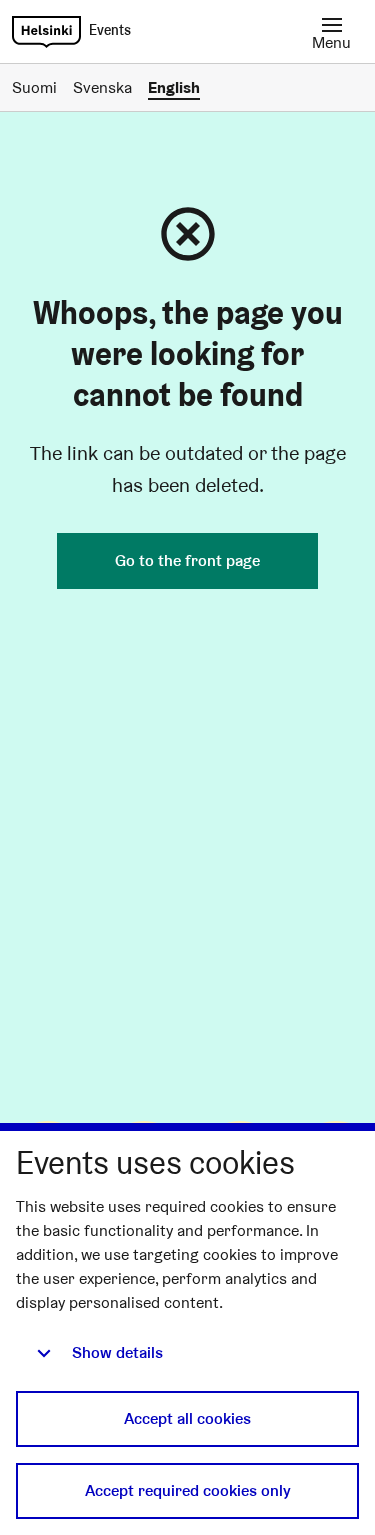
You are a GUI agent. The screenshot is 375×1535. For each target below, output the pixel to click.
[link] (46, 32)
